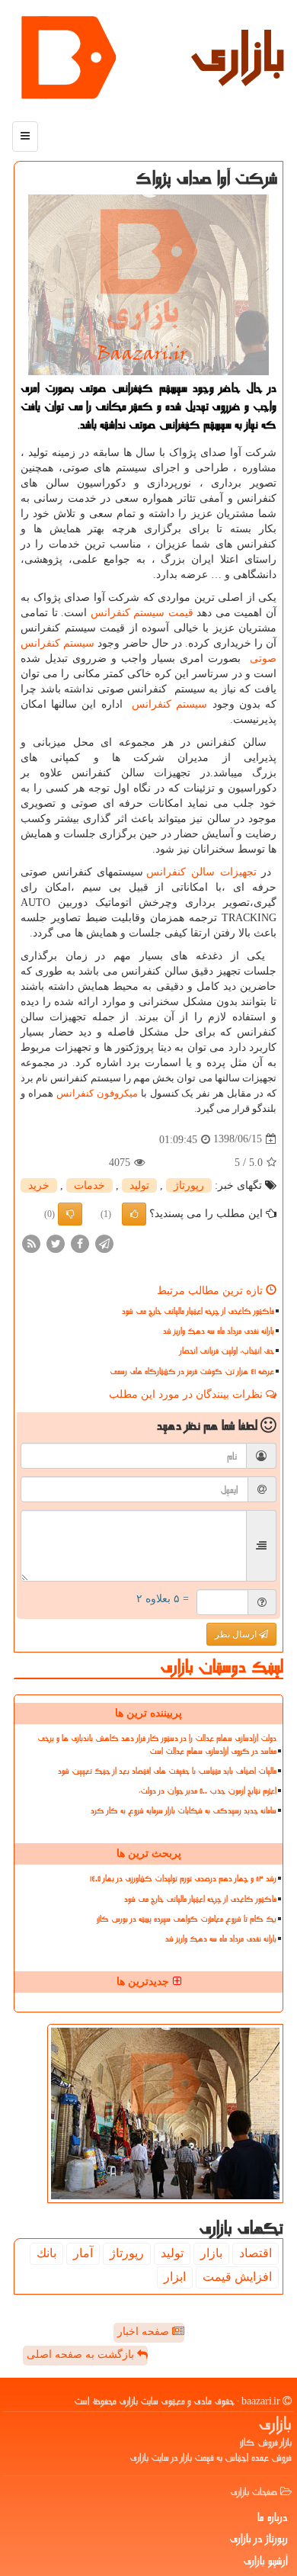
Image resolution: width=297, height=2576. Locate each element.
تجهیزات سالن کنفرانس (201, 872)
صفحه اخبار (145, 2332)
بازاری (238, 53)
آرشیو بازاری (265, 2561)
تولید (139, 1185)
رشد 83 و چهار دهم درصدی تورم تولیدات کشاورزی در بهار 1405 (183, 1879)
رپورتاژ (189, 1185)
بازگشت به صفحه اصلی (82, 2354)
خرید (39, 1185)
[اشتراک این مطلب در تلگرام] (104, 1243)
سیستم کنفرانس (169, 704)
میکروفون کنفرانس (97, 1093)
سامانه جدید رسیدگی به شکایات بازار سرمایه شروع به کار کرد (184, 1811)
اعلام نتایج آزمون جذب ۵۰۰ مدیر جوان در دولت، (208, 1791)
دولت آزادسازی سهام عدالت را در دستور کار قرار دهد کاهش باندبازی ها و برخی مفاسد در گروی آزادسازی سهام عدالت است (157, 1745)
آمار (83, 2253)
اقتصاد (255, 2253)
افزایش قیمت (237, 2277)
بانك (46, 2253)
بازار (211, 2253)
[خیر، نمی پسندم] (70, 1214)
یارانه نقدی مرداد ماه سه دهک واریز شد (219, 1331)
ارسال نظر (237, 1634)
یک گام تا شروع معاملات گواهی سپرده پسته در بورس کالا (187, 1919)
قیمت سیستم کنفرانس (142, 613)
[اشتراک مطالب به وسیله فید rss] (31, 1243)
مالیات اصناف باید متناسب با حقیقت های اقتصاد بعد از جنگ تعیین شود (167, 1771)
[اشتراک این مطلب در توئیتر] (56, 1243)
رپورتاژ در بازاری (259, 2539)
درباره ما (273, 2517)
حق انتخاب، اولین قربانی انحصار (227, 1351)
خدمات (89, 1185)
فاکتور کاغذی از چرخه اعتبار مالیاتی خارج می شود (198, 1311)
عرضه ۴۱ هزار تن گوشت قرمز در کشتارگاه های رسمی (192, 1372)
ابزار (175, 2277)
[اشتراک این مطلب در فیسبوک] (80, 1243)
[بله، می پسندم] (134, 1214)
